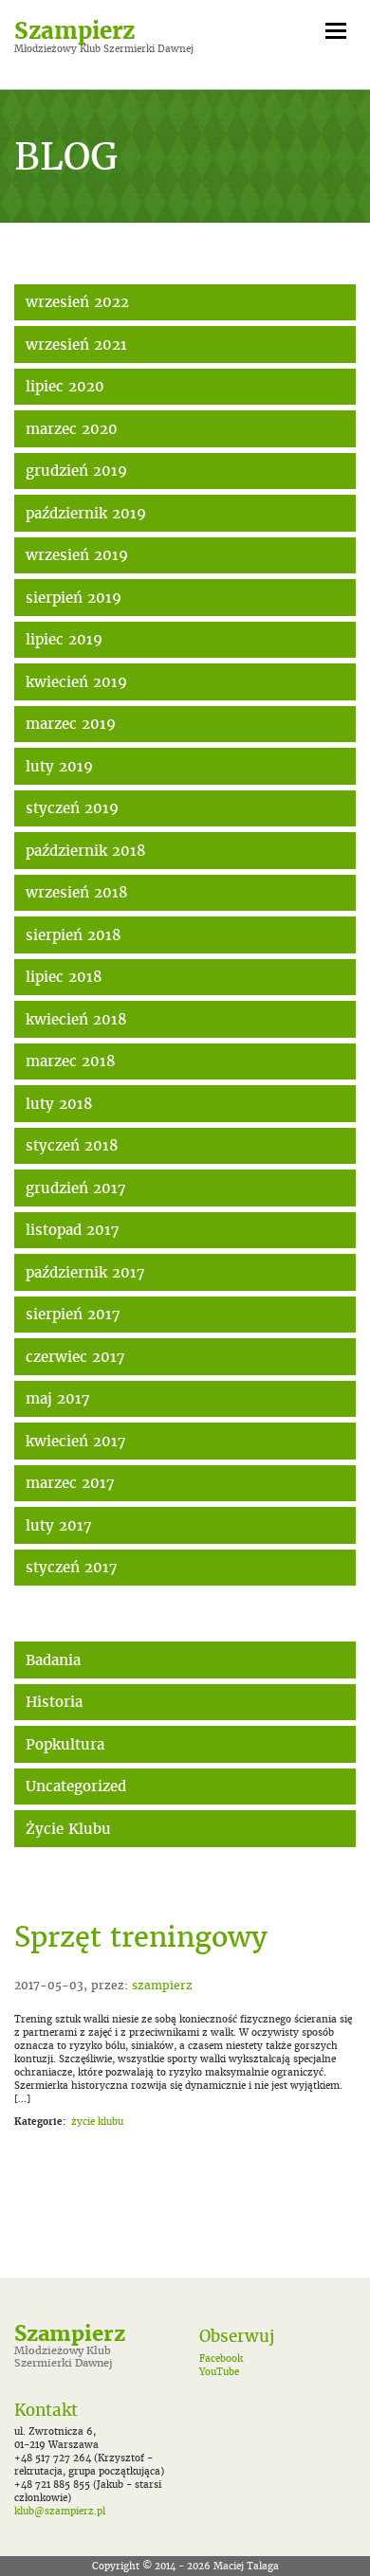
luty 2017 (59, 1525)
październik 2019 (86, 513)
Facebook (221, 2358)
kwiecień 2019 (76, 682)
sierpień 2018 (74, 935)
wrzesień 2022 (77, 302)
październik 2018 (86, 851)
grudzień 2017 (76, 1188)
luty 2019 (59, 766)
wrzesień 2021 (76, 345)
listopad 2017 (73, 1230)
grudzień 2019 (76, 471)
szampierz (162, 1985)
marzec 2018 (71, 1061)
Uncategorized (76, 1786)
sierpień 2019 (74, 598)
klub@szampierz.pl (60, 2511)
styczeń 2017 (72, 1567)
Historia (54, 1702)
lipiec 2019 (64, 639)
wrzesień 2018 (77, 892)
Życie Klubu (68, 1829)
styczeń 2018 (72, 1145)
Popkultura (65, 1744)
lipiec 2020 (65, 386)
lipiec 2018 (64, 977)
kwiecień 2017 (76, 1441)
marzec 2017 (70, 1483)
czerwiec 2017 (75, 1357)
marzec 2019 (71, 724)
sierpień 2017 (73, 1314)
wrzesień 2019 (77, 555)
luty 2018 (59, 1104)
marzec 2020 (72, 429)
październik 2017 (85, 1272)
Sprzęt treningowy (141, 1937)
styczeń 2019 (72, 808)
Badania (53, 1660)
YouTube (219, 2372)
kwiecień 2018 (76, 1019)
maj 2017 (58, 1398)
